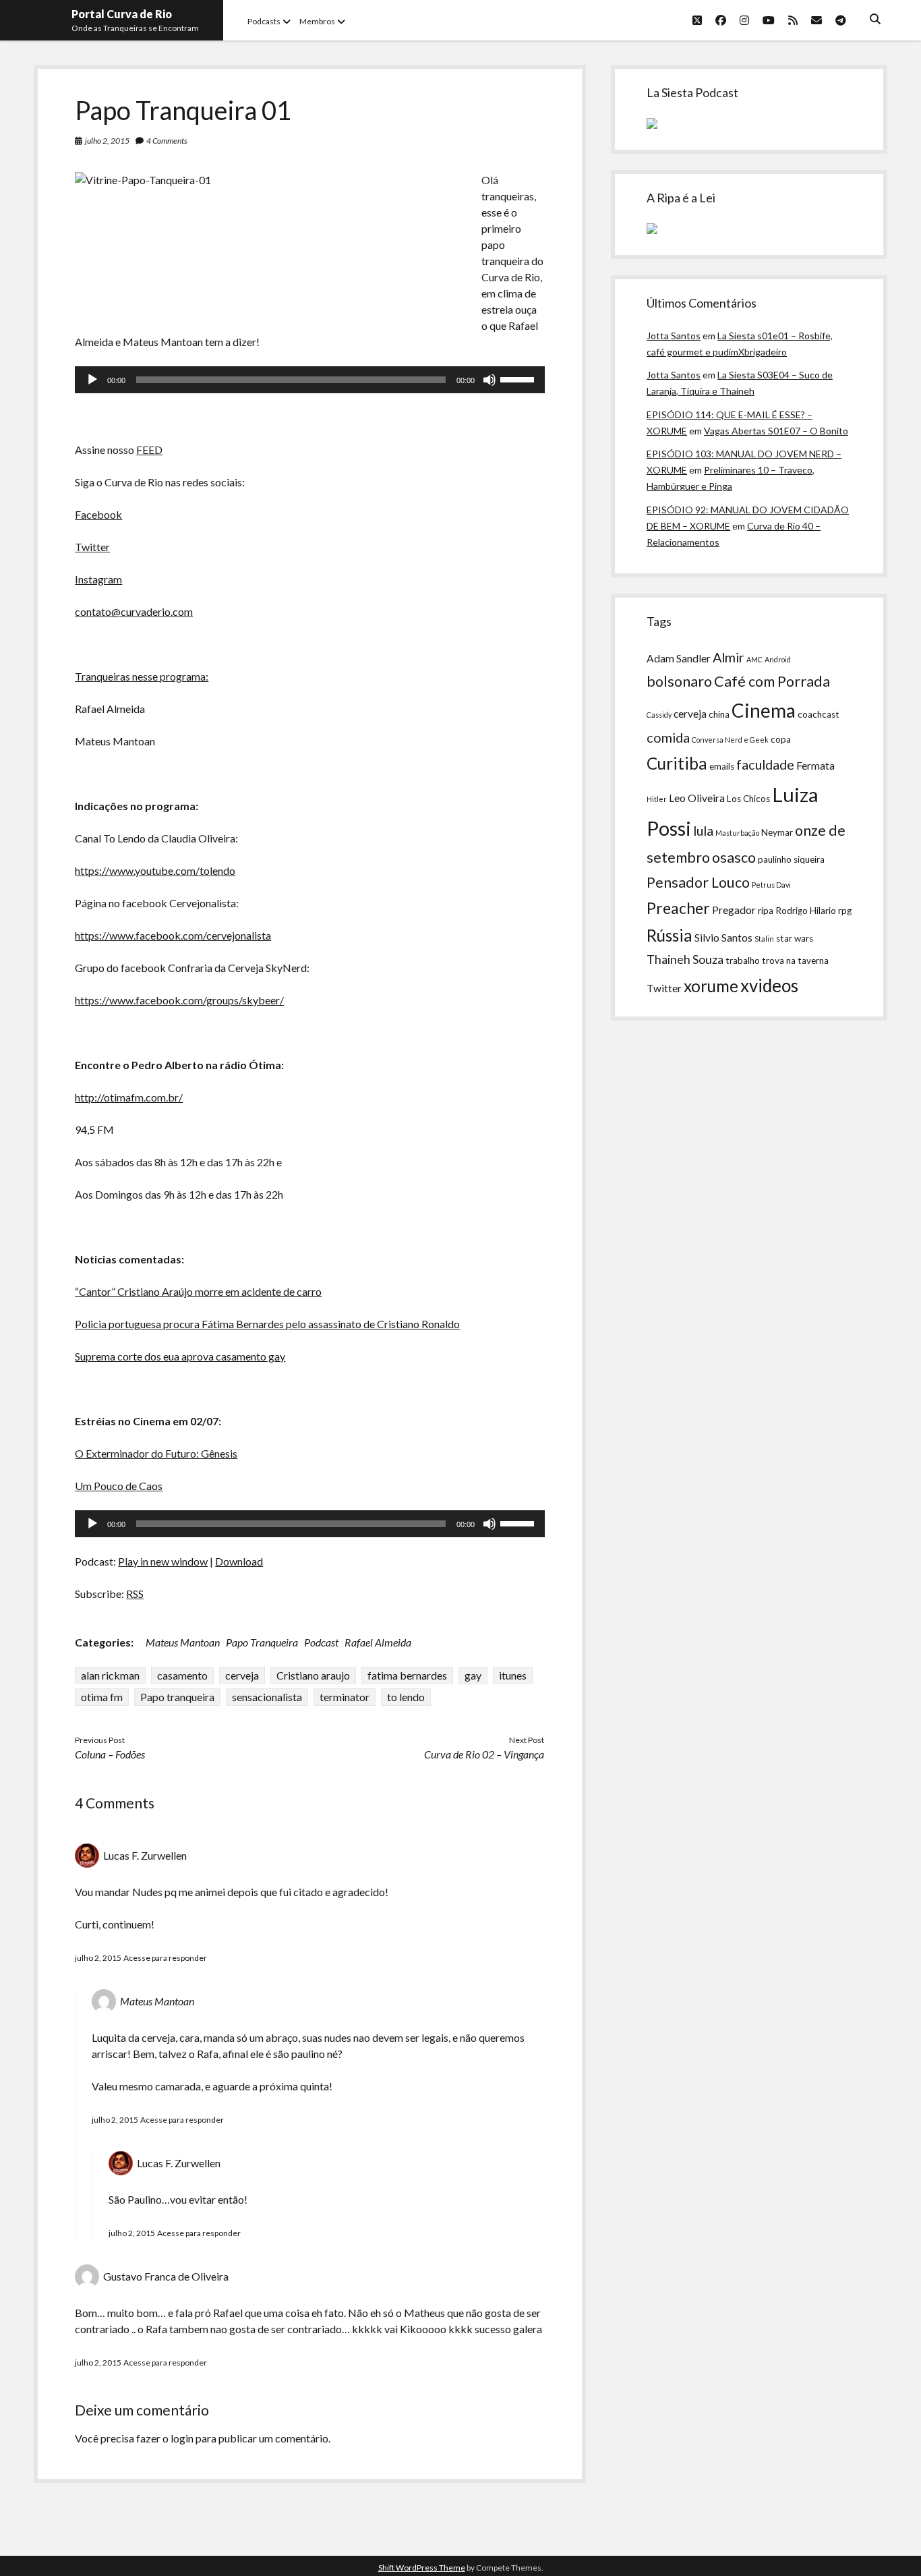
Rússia (670, 935)
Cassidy (659, 715)
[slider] (519, 378)
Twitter (92, 547)
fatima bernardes (407, 1675)
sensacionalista (267, 1697)
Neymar (777, 832)
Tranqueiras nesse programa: (142, 676)
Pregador (734, 910)
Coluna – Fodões (110, 1754)
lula (703, 830)
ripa (766, 911)
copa (781, 739)
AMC (754, 659)
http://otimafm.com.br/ (129, 1097)
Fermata (815, 766)
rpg (845, 911)
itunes (513, 1675)
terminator (345, 1697)
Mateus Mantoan (183, 1642)
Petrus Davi (771, 885)
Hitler (657, 799)
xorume (711, 986)
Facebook (98, 514)
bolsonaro (679, 681)
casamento (182, 1675)
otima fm (102, 1697)
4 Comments (167, 141)
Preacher (678, 908)
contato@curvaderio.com (134, 611)
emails (722, 766)
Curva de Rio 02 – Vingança (484, 1754)
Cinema (764, 710)
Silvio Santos (723, 938)
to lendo (406, 1697)
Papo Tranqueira (262, 1642)
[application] (309, 380)
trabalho (743, 961)
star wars (795, 938)
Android (778, 659)
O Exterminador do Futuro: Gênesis (156, 1453)
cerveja (242, 1675)
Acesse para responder (165, 1958)
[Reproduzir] (92, 380)
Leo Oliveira (697, 798)
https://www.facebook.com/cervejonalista (173, 935)
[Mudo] (489, 380)
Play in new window (163, 1561)
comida (668, 737)
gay (473, 1675)
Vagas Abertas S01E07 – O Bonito (776, 431)
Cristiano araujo (313, 1675)
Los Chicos (748, 799)
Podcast (321, 1642)
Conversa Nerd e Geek (730, 740)
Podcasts (264, 21)
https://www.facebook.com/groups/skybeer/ (179, 1000)
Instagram (98, 579)
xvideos (769, 985)
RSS (135, 1594)
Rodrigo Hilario (806, 911)
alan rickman (110, 1675)
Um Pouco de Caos (119, 1486)
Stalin (764, 939)
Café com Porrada (772, 681)
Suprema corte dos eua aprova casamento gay (180, 1356)
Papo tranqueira (177, 1697)
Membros (317, 21)
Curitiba (677, 763)
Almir (729, 657)
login (182, 2438)
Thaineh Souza (685, 960)
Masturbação (737, 833)
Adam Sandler (679, 658)
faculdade (765, 764)
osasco (734, 857)
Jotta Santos (674, 336)
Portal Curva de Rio (122, 14)
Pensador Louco (698, 882)
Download (239, 1561)
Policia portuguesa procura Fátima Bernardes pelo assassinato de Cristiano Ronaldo (267, 1324)
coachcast (819, 714)
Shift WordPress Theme (422, 2568)
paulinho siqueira (791, 859)
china (719, 714)
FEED (149, 450)
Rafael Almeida (378, 1642)
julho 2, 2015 (107, 141)
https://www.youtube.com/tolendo (155, 870)
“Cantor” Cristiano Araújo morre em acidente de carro (198, 1291)
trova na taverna (795, 961)
